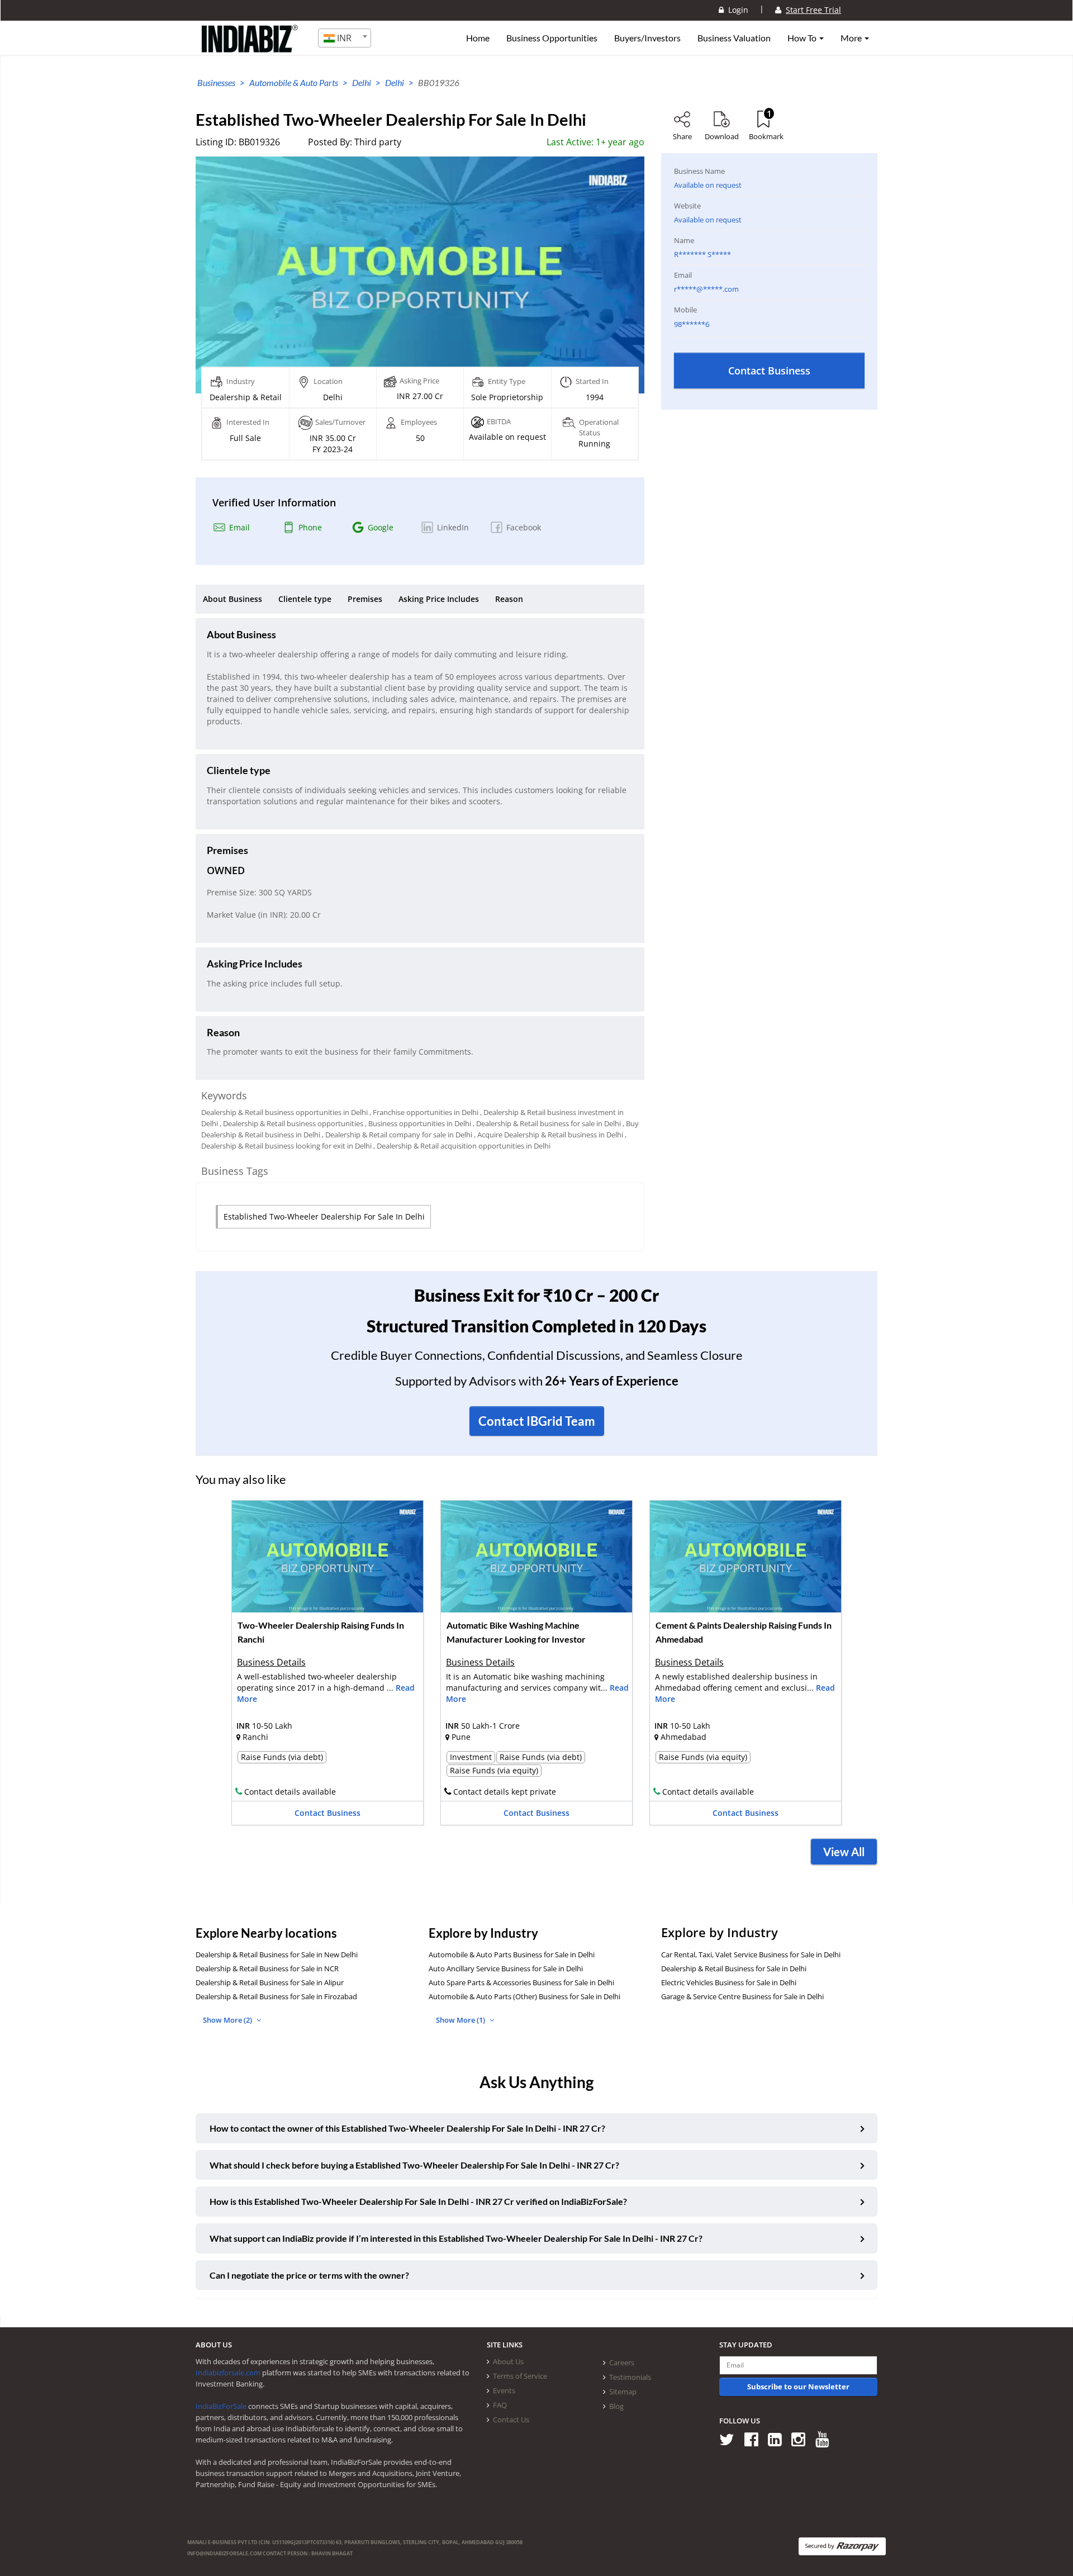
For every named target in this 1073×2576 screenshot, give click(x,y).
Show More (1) (461, 2020)
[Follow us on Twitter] (731, 2439)
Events (504, 2390)
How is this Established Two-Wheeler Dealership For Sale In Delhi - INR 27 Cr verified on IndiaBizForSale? (418, 2201)
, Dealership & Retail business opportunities (291, 1123)
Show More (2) (228, 2020)
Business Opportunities (552, 38)
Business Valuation (734, 38)
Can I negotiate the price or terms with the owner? (309, 2275)
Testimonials (630, 2377)
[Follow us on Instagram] (802, 2439)
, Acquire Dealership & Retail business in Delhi (549, 1135)
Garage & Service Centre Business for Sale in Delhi (742, 1996)
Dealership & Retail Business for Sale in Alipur (270, 1982)
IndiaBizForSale (221, 2406)
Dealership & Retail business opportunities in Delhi (284, 1112)
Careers (622, 2362)
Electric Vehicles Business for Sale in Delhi (729, 1982)
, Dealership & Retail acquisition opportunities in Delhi (462, 1146)
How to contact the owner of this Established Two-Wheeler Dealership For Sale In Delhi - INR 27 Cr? (407, 2128)
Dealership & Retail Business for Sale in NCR (267, 1968)
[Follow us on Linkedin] (779, 2439)
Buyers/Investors (647, 38)
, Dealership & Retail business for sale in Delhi (547, 1123)
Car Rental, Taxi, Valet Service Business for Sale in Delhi (751, 1954)
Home (478, 38)
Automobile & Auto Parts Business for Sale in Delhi (512, 1954)
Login (736, 10)
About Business (232, 599)
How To (803, 38)
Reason (509, 599)
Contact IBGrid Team (537, 1421)
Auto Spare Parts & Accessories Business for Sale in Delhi (521, 1982)
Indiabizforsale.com (228, 2373)
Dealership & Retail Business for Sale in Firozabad (276, 1996)
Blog (616, 2406)
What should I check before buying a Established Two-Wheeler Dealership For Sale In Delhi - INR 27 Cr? (414, 2165)
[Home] (250, 48)
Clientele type (305, 599)
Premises (365, 599)
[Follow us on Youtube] (826, 2439)
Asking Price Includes (439, 599)
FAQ (500, 2405)
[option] (327, 1666)
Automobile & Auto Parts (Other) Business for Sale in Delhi (524, 1996)
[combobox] (345, 38)
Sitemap (623, 2392)
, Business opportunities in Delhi (418, 1123)
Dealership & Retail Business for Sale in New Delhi (277, 1954)
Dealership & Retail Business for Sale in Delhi (734, 1968)
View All (844, 1852)
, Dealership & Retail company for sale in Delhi (397, 1135)
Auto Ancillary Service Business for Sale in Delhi (506, 1968)
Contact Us (511, 2420)
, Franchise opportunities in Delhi (424, 1112)
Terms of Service (520, 2376)
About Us (508, 2361)
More (852, 38)
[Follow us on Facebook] (755, 2439)
